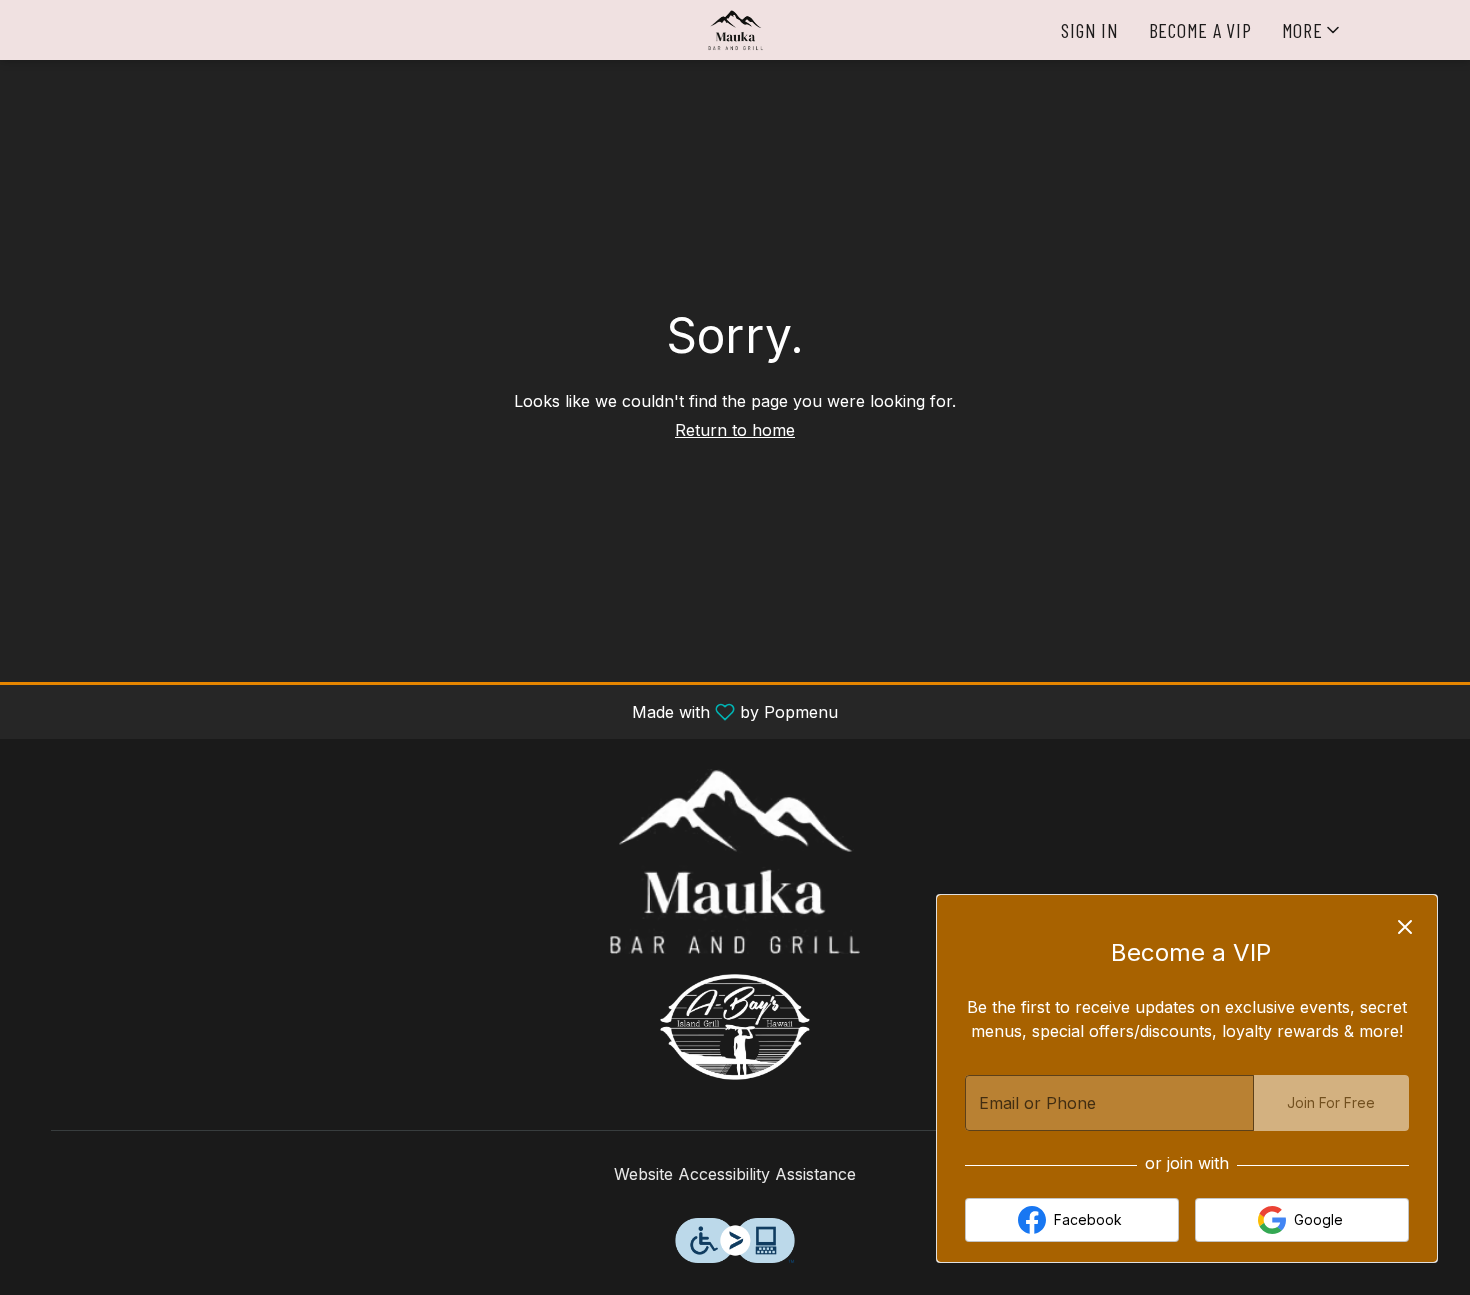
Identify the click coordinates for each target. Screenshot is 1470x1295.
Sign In (1089, 30)
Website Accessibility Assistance (735, 1174)
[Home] (735, 860)
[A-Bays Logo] (735, 1025)
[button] (1312, 30)
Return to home (735, 430)
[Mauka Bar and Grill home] (735, 30)
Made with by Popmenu (426, 711)
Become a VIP (1200, 30)
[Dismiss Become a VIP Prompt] (1405, 927)
